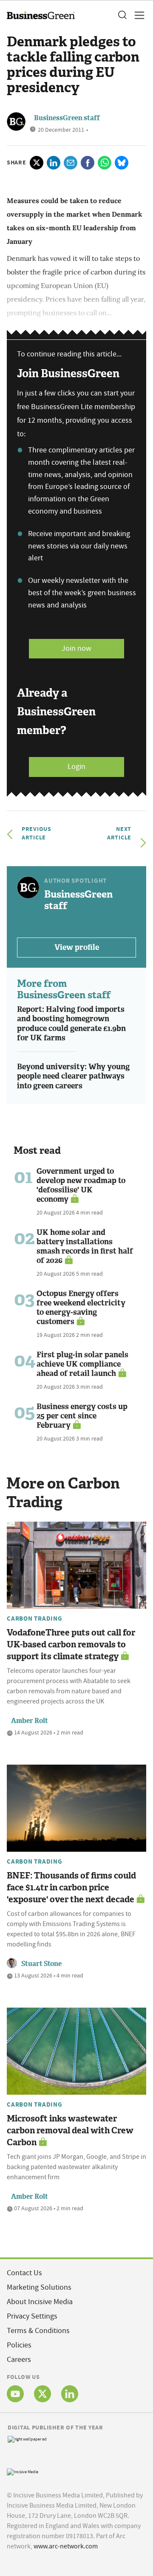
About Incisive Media (40, 2302)
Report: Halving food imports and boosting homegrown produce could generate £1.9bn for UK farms (71, 1024)
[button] (122, 15)
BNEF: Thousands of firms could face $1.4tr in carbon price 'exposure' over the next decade (71, 1887)
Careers (19, 2360)
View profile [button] (77, 947)
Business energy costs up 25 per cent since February (82, 1416)
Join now (76, 648)
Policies (19, 2345)
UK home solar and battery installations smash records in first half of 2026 (85, 1246)
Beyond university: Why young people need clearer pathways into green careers (73, 1076)
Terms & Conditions (38, 2331)
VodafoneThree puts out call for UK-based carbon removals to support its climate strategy (71, 1644)
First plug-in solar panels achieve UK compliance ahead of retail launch (82, 1364)
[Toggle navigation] (137, 15)
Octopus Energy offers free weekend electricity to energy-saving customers (81, 1308)
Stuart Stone (41, 1964)
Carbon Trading (35, 1618)
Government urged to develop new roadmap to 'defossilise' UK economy (81, 1185)
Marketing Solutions (39, 2287)
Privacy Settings (32, 2316)
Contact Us (24, 2273)
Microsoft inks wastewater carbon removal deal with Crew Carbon (70, 2130)
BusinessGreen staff (67, 118)
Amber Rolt (30, 1721)
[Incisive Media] (23, 2471)
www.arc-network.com (66, 2546)
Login (76, 767)
